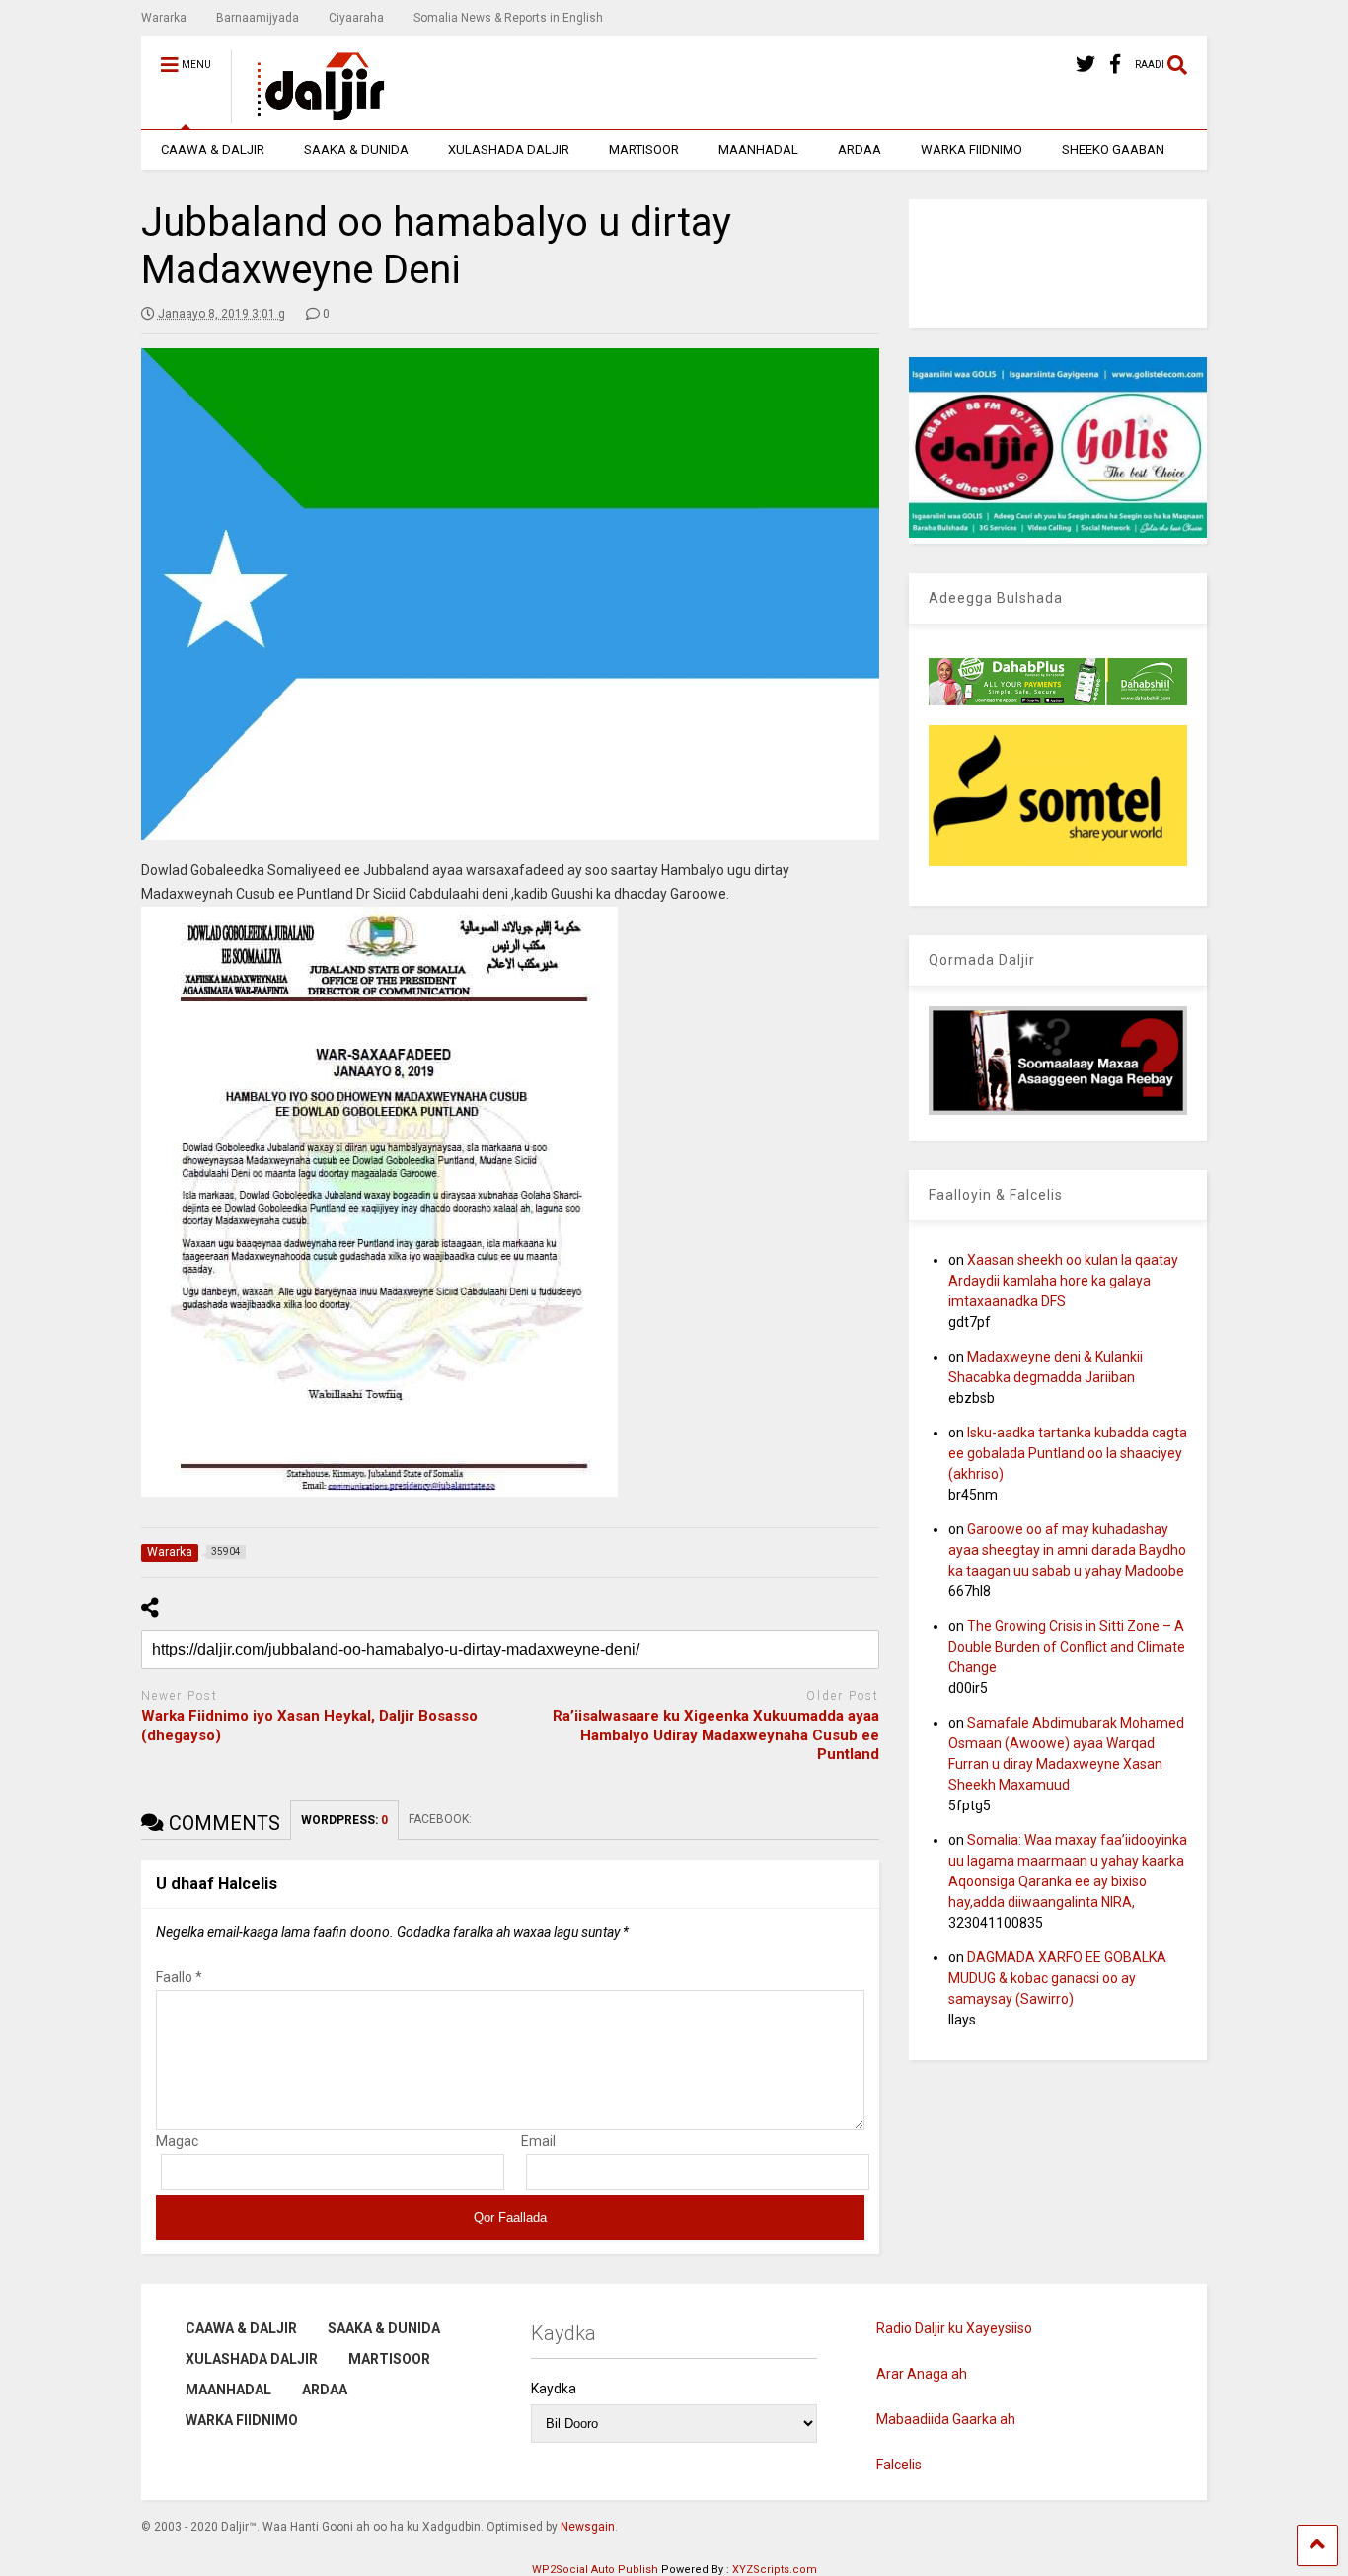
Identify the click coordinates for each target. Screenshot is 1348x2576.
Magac (177, 2141)
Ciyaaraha (356, 18)
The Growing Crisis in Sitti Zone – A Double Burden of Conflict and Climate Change (1067, 1647)
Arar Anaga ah (922, 2374)
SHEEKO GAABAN (1113, 149)
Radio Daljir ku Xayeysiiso (954, 2328)
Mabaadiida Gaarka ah (946, 2419)
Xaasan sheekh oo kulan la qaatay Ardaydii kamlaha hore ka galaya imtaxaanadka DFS (1063, 1281)
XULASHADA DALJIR (509, 149)
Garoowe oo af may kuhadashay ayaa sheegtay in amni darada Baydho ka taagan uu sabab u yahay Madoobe (1067, 1550)
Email (538, 2141)
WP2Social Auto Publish (595, 2570)
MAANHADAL (758, 149)
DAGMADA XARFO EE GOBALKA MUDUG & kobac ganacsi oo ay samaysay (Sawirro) (1057, 1978)
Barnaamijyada (258, 18)
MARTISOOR (644, 149)
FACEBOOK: (442, 1819)
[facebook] (1115, 65)
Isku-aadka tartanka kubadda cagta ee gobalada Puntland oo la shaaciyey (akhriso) (1068, 1453)
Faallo (179, 1977)
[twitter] (1086, 65)
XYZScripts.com (775, 2570)
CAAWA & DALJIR (213, 149)
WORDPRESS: (344, 1820)
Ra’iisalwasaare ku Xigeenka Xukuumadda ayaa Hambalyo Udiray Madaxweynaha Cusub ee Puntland (716, 1735)
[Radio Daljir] (310, 114)
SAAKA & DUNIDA (356, 149)
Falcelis (899, 2465)
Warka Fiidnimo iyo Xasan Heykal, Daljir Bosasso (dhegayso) (309, 1726)
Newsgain (588, 2527)
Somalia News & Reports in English (508, 18)
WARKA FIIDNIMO (972, 149)
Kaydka (554, 2389)
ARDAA (860, 149)
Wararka (164, 18)
